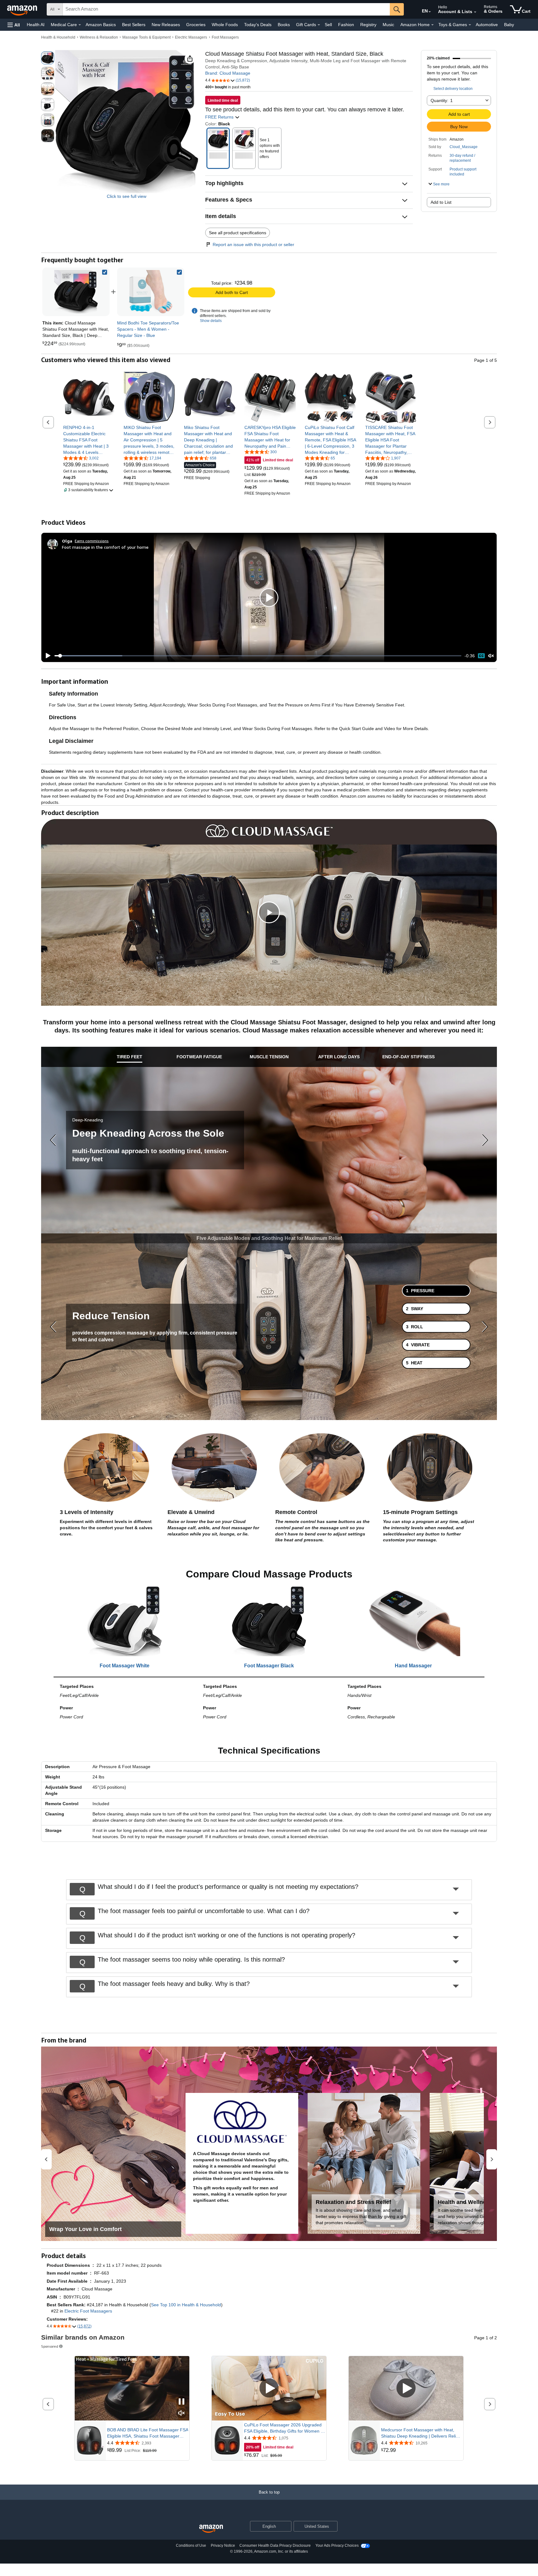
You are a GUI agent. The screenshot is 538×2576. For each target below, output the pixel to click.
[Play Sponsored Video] (269, 2389)
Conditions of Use (191, 2546)
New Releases (166, 25)
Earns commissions (92, 541)
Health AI (36, 25)
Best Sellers (134, 25)
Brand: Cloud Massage (228, 73)
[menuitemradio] (481, 656)
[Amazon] (23, 9)
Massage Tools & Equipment (146, 37)
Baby (509, 25)
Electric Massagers (191, 37)
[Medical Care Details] (80, 25)
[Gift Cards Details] (319, 25)
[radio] (48, 58)
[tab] (130, 1057)
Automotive (487, 25)
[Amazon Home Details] (432, 25)
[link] (151, 292)
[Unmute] (491, 656)
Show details (211, 321)
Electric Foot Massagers (88, 2311)
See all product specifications (238, 233)
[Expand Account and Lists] (475, 12)
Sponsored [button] (50, 2346)
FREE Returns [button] (220, 117)
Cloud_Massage (464, 147)
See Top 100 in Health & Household (186, 2305)
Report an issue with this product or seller (253, 245)
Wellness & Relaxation (99, 37)
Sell (328, 25)
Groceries (196, 25)
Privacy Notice (223, 2546)
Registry (368, 25)
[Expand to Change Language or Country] (430, 12)
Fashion (346, 25)
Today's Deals (258, 25)
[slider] (258, 656)
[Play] (46, 656)
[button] (14, 25)
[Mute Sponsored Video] (182, 2413)
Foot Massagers (225, 37)
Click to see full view (127, 196)
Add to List (441, 202)
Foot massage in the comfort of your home (105, 547)
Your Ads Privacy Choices (337, 2546)
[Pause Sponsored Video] (182, 2402)
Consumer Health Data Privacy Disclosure (275, 2546)
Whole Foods (225, 25)
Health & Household (58, 37)
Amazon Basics (101, 25)
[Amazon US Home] (211, 2529)
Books (284, 25)
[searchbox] (226, 9)
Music (388, 25)
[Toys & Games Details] (470, 25)
